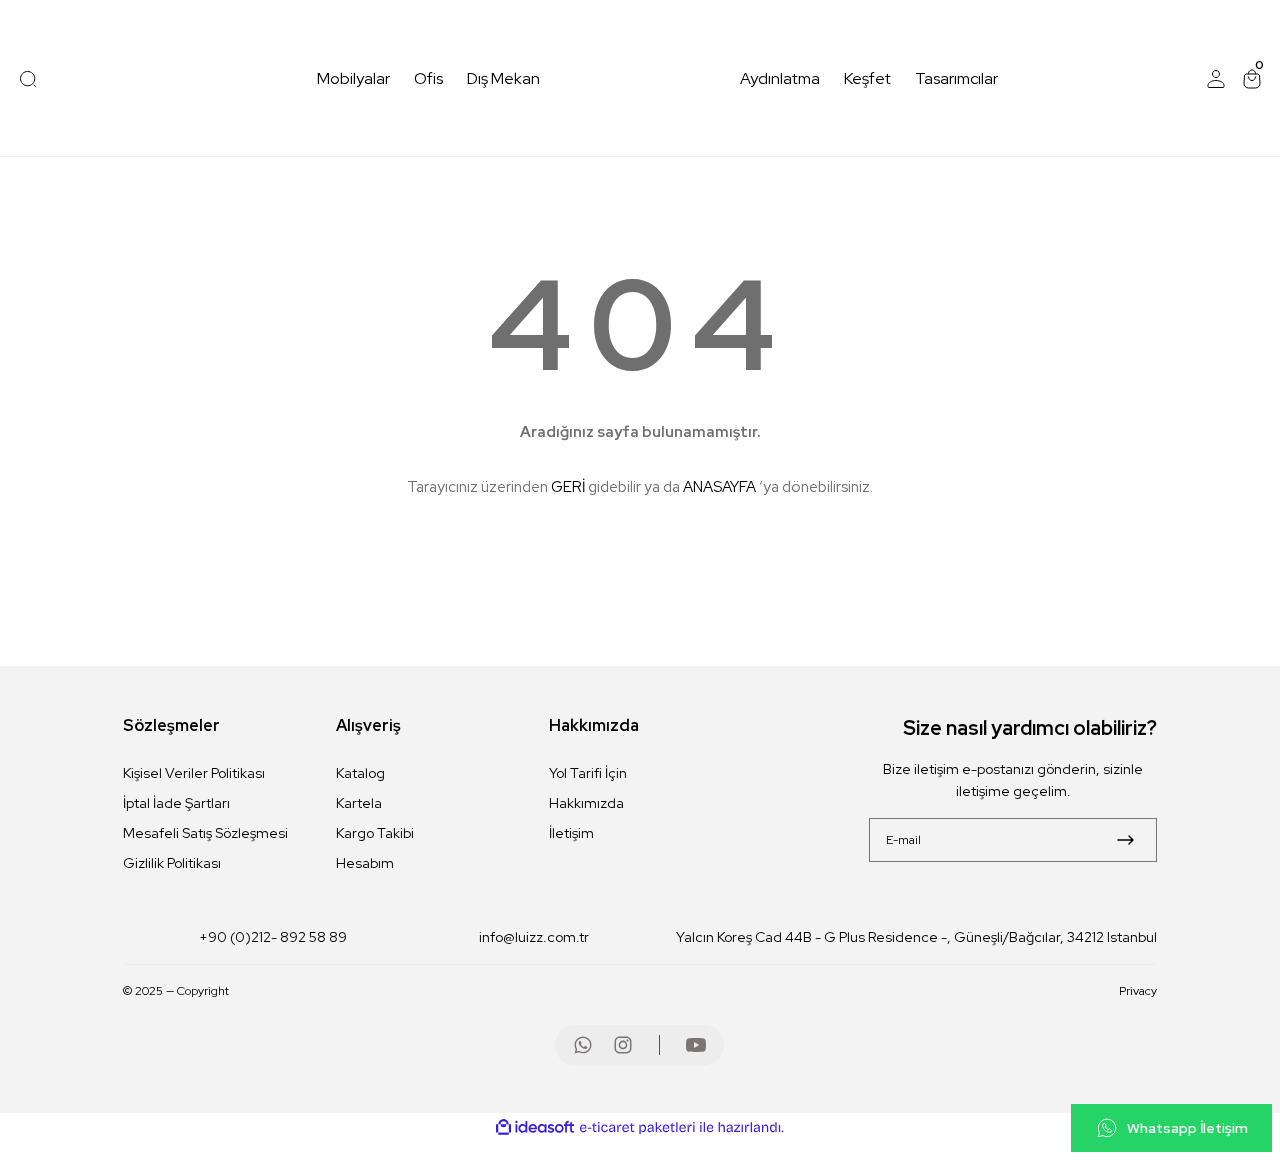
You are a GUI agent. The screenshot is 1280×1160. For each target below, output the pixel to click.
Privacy (1138, 991)
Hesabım (365, 863)
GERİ (568, 487)
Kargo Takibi (375, 833)
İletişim (571, 833)
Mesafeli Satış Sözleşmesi (205, 833)
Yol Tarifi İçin (588, 773)
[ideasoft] (535, 1127)
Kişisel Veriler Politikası (194, 773)
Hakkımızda (586, 803)
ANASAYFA (719, 487)
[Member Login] (1216, 79)
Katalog (360, 773)
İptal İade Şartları (176, 803)
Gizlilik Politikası (172, 863)
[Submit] (1125, 840)
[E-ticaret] (637, 1128)
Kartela (359, 803)
